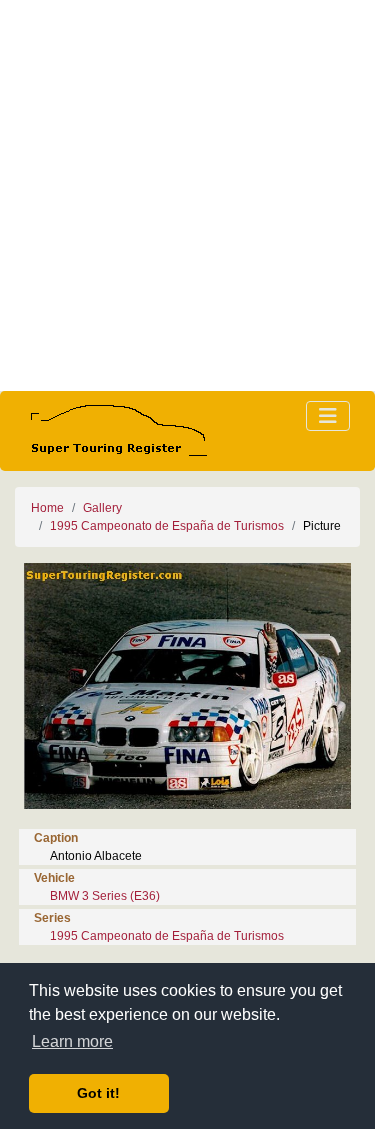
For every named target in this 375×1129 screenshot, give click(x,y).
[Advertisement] (187, 195)
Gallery (102, 508)
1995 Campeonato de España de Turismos (167, 526)
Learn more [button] (72, 1041)
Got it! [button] (98, 1093)
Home (47, 508)
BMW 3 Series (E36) (105, 896)
